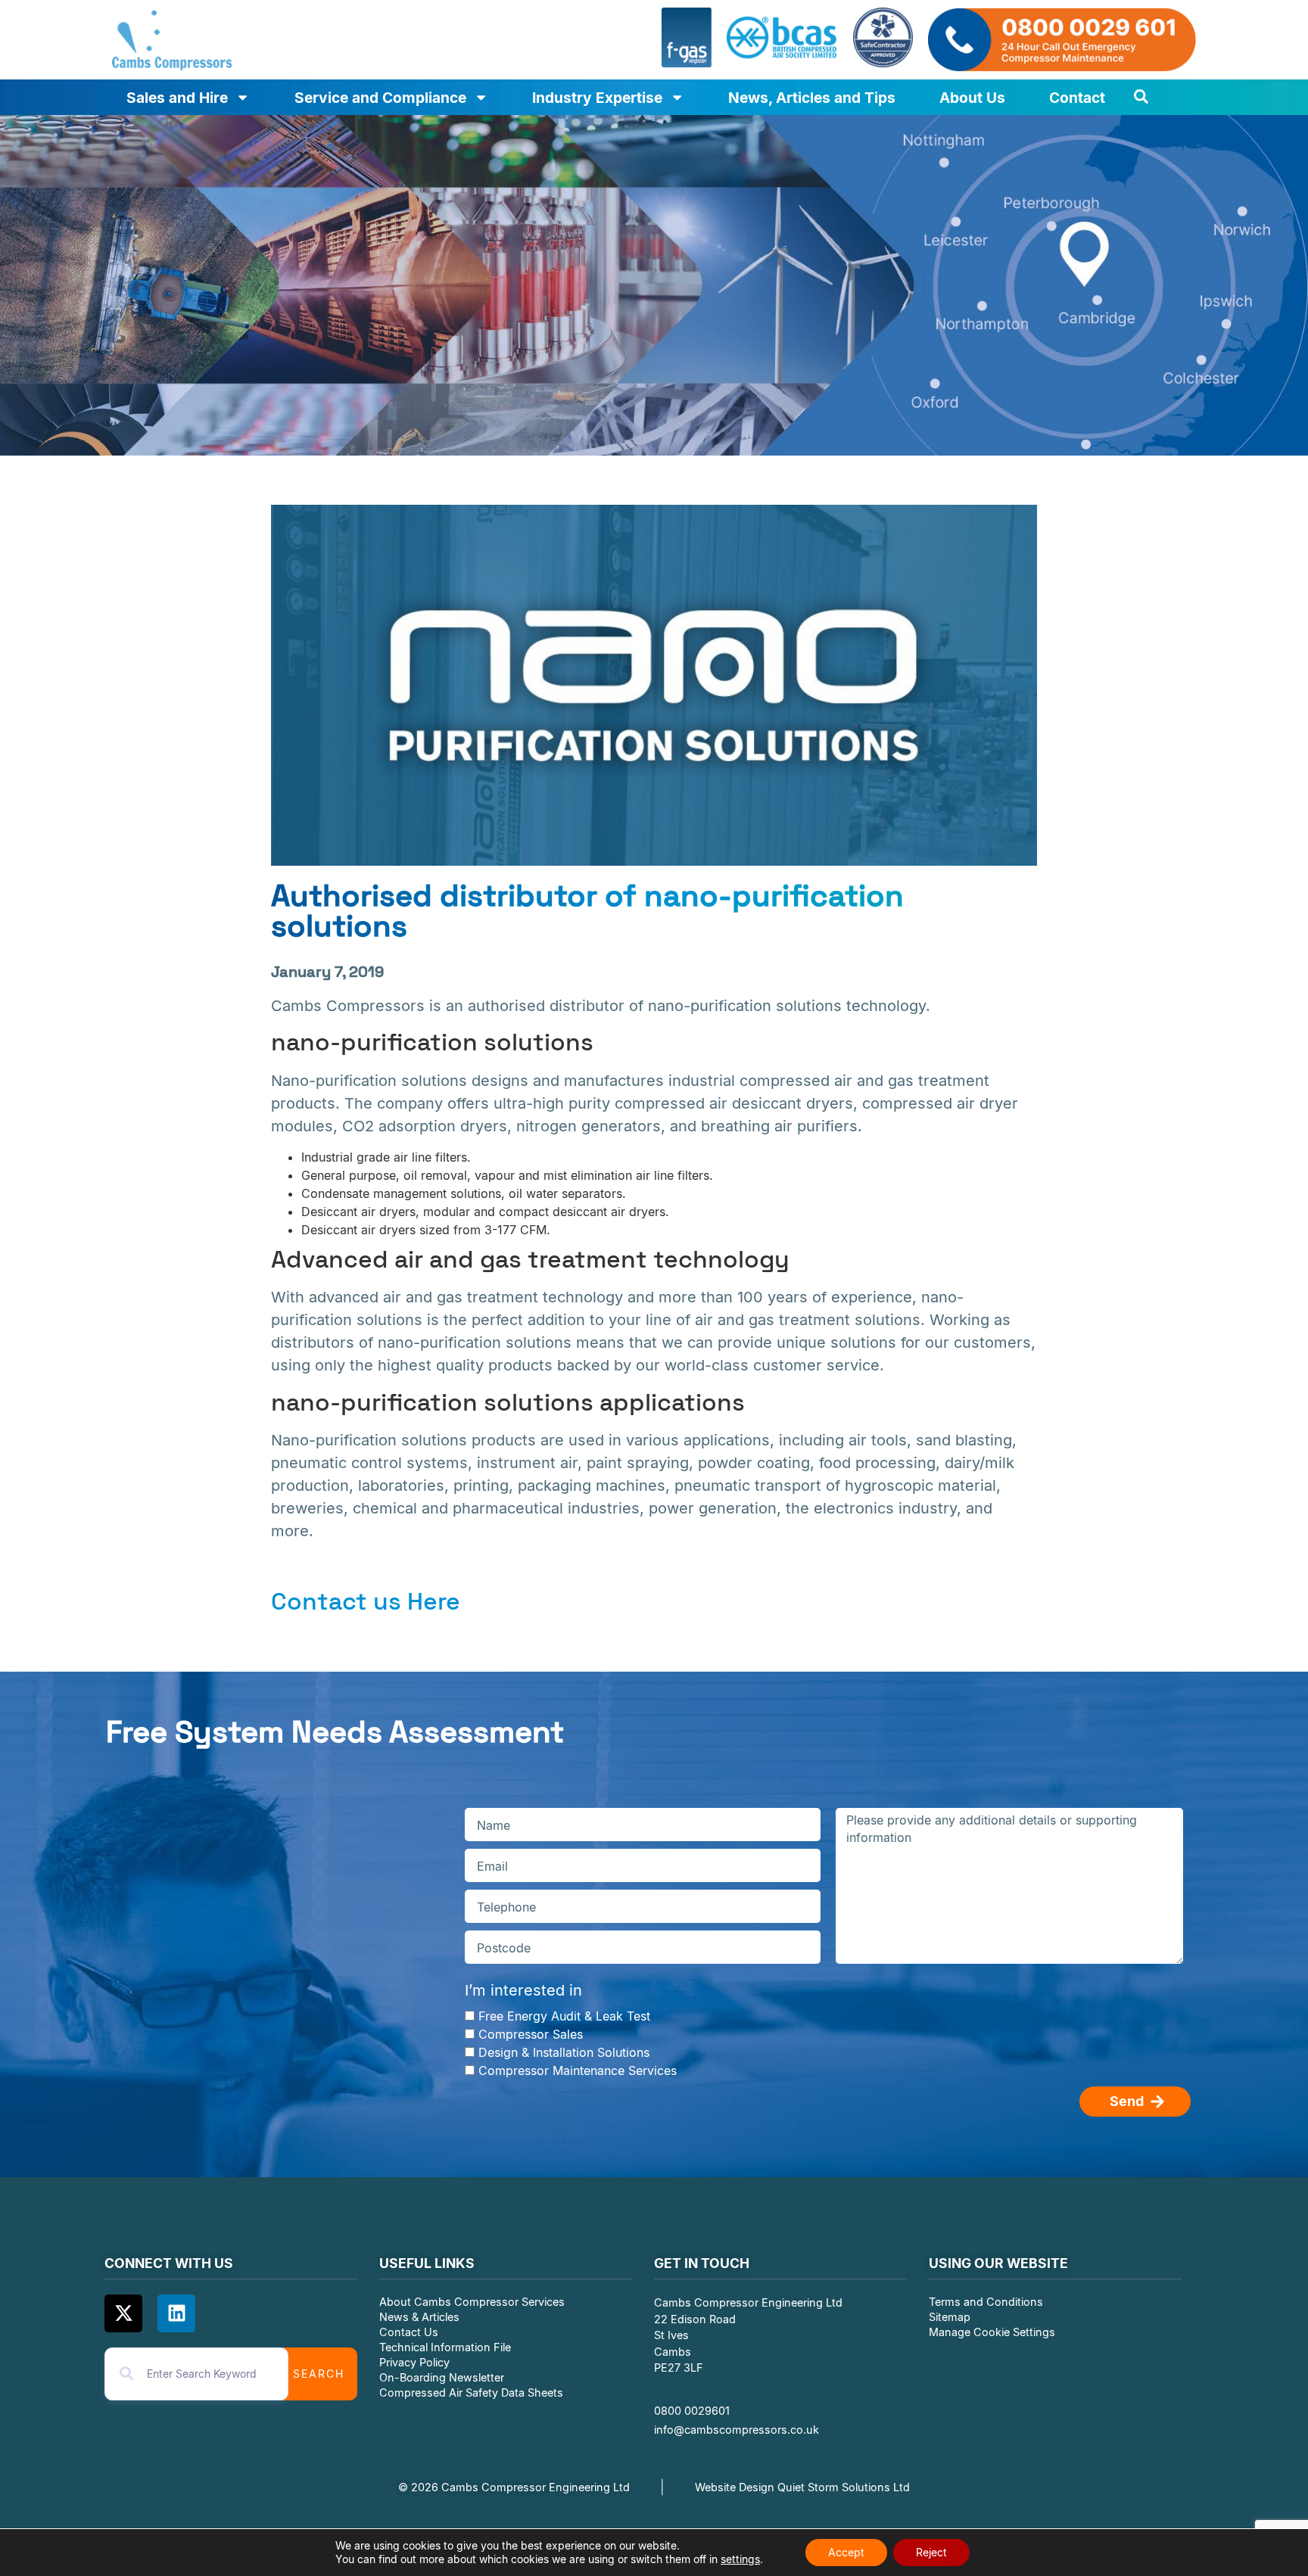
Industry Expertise (597, 98)
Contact (1077, 98)
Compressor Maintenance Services (578, 2070)
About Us (972, 98)
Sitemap (950, 2317)
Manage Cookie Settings (992, 2332)
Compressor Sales (531, 2034)
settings (740, 2559)
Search (319, 2374)
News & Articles (419, 2317)
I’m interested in (523, 1990)
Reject (931, 2552)
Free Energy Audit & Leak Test (564, 2016)
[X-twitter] (123, 2313)
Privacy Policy (414, 2362)
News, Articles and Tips (812, 98)
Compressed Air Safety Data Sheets (473, 2392)
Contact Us (409, 2332)
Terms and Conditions (986, 2302)
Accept (846, 2552)
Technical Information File (445, 2347)
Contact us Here (366, 1601)
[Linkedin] (176, 2313)
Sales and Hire (177, 98)
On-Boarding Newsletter (442, 2377)
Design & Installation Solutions (564, 2052)
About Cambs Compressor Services (472, 2302)
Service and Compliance (380, 98)
